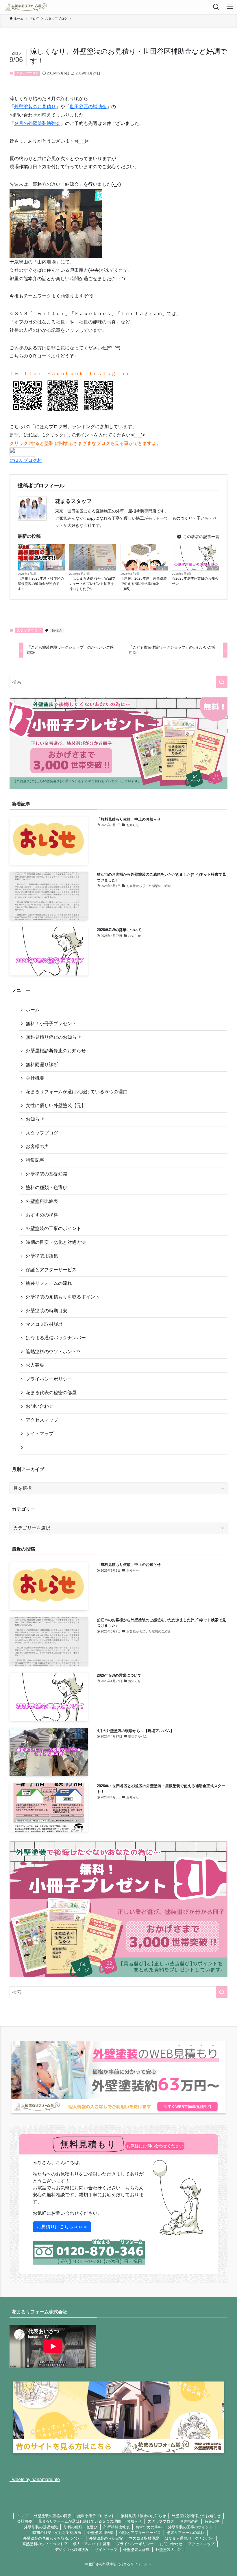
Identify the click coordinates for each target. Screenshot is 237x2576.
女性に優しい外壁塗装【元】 (56, 1106)
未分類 (59, 569)
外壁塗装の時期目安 (47, 1311)
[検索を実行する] (222, 682)
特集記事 (35, 1160)
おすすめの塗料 (42, 1215)
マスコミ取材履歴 (44, 1324)
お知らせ (35, 1119)
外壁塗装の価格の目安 (53, 2516)
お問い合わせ (40, 1406)
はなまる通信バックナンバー (56, 1338)
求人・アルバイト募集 (92, 2544)
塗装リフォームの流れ (49, 1283)
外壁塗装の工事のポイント (53, 1228)
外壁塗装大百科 (169, 2550)
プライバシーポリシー (49, 1379)
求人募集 (35, 1365)
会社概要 (35, 1078)
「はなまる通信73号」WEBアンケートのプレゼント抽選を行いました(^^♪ (92, 584)
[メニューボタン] (230, 7)
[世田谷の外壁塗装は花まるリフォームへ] (26, 7)
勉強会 (57, 630)
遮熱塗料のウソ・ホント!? (53, 1352)
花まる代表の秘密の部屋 (51, 1393)
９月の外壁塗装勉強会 (37, 123)
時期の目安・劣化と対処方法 (56, 1242)
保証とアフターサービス (51, 1270)
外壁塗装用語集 (42, 1256)
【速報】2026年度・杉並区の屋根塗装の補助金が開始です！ (41, 584)
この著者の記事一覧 (201, 537)
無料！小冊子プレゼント (51, 1024)
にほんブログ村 (26, 460)
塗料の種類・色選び (47, 1187)
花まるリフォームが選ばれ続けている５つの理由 (77, 1092)
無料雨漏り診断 (42, 1065)
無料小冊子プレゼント (96, 2516)
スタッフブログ (27, 73)
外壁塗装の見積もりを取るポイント (63, 1297)
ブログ (162, 569)
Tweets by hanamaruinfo (35, 2479)
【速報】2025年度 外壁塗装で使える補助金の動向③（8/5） (144, 584)
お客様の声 (37, 1146)
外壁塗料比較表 (42, 1201)
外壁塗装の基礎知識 (47, 1174)
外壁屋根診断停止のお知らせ (56, 1051)
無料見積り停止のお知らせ (53, 1037)
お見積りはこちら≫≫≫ (62, 2227)
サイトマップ (40, 1434)
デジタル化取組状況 (72, 2550)
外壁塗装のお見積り (35, 107)
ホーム (33, 1010)
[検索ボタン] (216, 7)
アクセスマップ (42, 1420)
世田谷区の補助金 (88, 107)
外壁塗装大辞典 (136, 2550)
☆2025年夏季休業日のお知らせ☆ (195, 581)
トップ (22, 2516)
